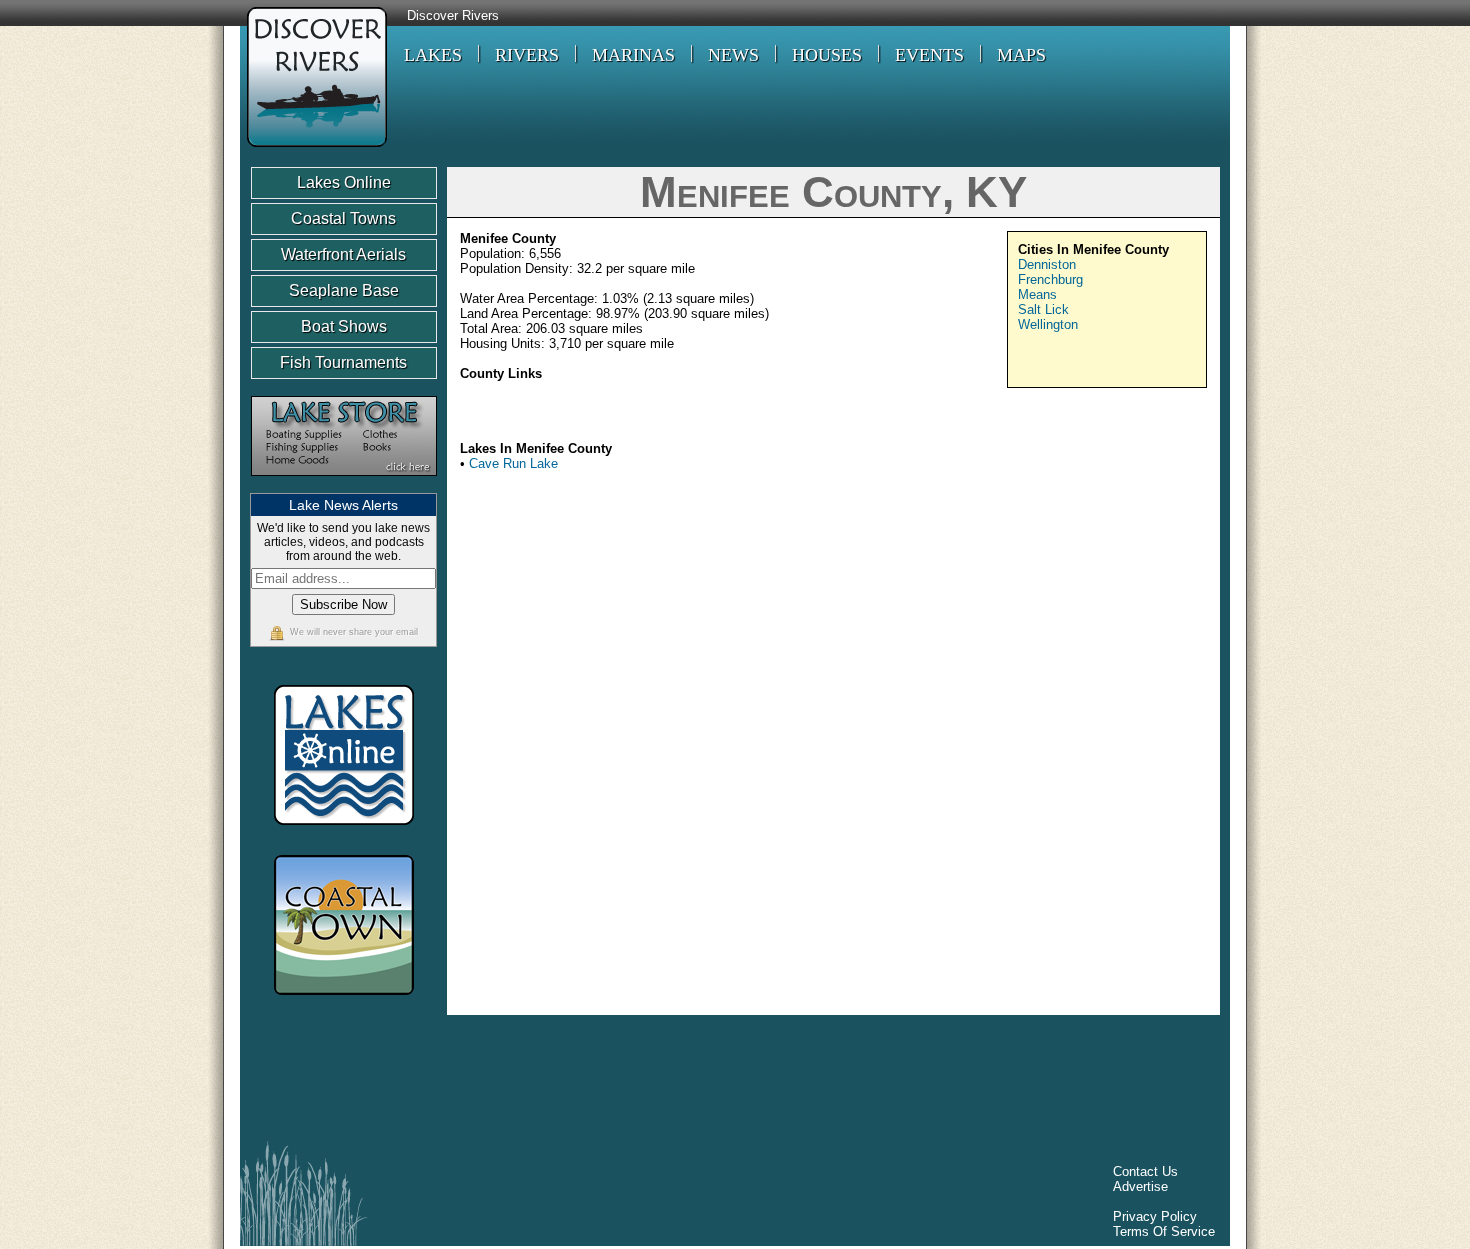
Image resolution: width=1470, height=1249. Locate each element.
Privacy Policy (1155, 1216)
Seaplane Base (344, 290)
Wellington (1048, 324)
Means (1037, 294)
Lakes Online (344, 182)
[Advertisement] (1037, 643)
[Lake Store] (344, 485)
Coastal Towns (343, 218)
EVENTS (929, 55)
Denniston (1047, 264)
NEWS (733, 55)
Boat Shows (344, 326)
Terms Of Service (1164, 1231)
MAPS (1021, 55)
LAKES (433, 55)
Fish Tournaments (343, 362)
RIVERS (527, 55)
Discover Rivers (453, 16)
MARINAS (633, 55)
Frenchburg (1050, 279)
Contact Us (1145, 1171)
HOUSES (827, 55)
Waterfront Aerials (343, 254)
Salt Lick (1043, 309)
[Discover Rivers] (313, 149)
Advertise (1140, 1186)
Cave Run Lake (513, 463)
